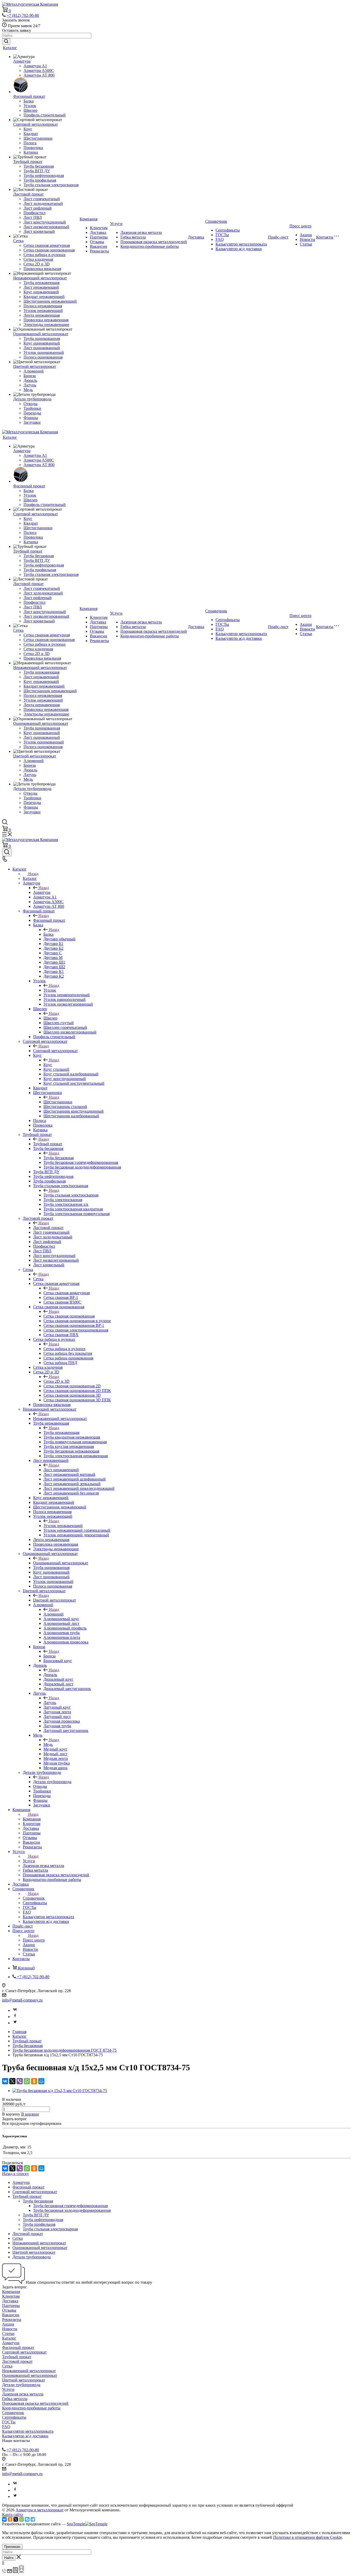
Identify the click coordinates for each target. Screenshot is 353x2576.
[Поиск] (7, 852)
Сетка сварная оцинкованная (49, 250)
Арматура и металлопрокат (40, 2510)
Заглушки (32, 422)
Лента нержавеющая (42, 315)
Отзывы (97, 242)
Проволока (33, 148)
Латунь (30, 385)
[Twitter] (15, 2023)
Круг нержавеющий (41, 292)
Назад (33, 874)
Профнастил (34, 213)
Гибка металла (133, 237)
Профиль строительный (45, 115)
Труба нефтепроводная (44, 176)
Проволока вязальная (42, 269)
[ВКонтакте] (5, 2081)
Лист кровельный (39, 231)
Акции (306, 235)
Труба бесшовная (39, 166)
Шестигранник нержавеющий (50, 301)
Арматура (22, 61)
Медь (28, 390)
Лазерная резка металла (141, 232)
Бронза (30, 376)
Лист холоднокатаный (43, 203)
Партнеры (99, 237)
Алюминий (34, 371)
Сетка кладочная (38, 259)
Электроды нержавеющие (46, 325)
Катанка (31, 152)
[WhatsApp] (27, 2081)
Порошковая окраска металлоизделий (154, 242)
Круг (28, 129)
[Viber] (20, 2081)
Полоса (30, 143)
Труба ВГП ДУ (37, 171)
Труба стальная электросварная (51, 185)
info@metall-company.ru (22, 2000)
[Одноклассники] (34, 2081)
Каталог (10, 48)
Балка (29, 101)
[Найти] (6, 42)
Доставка (98, 232)
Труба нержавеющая (41, 283)
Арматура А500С (39, 70)
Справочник (216, 221)
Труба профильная (40, 180)
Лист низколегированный (46, 227)
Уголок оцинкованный (44, 352)
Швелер (30, 110)
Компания (89, 219)
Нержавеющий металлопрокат (40, 278)
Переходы (32, 413)
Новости (307, 239)
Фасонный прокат (29, 96)
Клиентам (99, 228)
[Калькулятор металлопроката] (16, 2571)
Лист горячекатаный (42, 199)
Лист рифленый (38, 208)
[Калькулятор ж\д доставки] (21, 2571)
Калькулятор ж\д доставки (239, 249)
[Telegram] (33, 2519)
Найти (9, 2558)
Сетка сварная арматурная (47, 245)
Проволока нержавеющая (46, 320)
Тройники (32, 408)
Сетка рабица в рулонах (45, 255)
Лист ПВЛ (33, 217)
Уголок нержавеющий (43, 311)
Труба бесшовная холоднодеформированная (72, 2210)
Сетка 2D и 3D (37, 264)
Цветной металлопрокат (35, 366)
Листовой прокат (28, 194)
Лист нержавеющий (41, 287)
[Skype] (27, 2519)
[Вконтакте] (15, 2010)
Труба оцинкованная (42, 338)
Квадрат (31, 134)
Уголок (30, 106)
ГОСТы (222, 235)
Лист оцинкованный (42, 348)
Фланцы (31, 418)
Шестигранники (38, 138)
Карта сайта (13, 2515)
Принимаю (12, 2547)
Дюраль (30, 380)
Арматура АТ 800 (39, 75)
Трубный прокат (28, 162)
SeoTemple (76, 2524)
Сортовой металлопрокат (36, 124)
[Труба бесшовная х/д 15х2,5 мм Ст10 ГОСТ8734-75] (60, 2091)
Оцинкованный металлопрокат (41, 334)
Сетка (18, 241)
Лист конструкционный (45, 222)
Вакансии (99, 246)
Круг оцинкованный (42, 343)
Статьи (306, 244)
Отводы (30, 404)
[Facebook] (15, 2017)
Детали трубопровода (32, 399)
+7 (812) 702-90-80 (23, 15)
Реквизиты (99, 251)
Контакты (325, 237)
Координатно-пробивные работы (150, 246)
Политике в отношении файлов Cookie (308, 2537)
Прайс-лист (278, 237)
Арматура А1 (35, 66)
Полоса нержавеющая (43, 306)
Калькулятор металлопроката (241, 244)
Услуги (116, 224)
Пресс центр (300, 226)
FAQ (220, 239)
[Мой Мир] (41, 2081)
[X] (12, 2081)
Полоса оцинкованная (43, 357)
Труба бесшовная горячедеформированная (70, 2206)
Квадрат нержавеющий (44, 297)
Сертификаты (228, 230)
